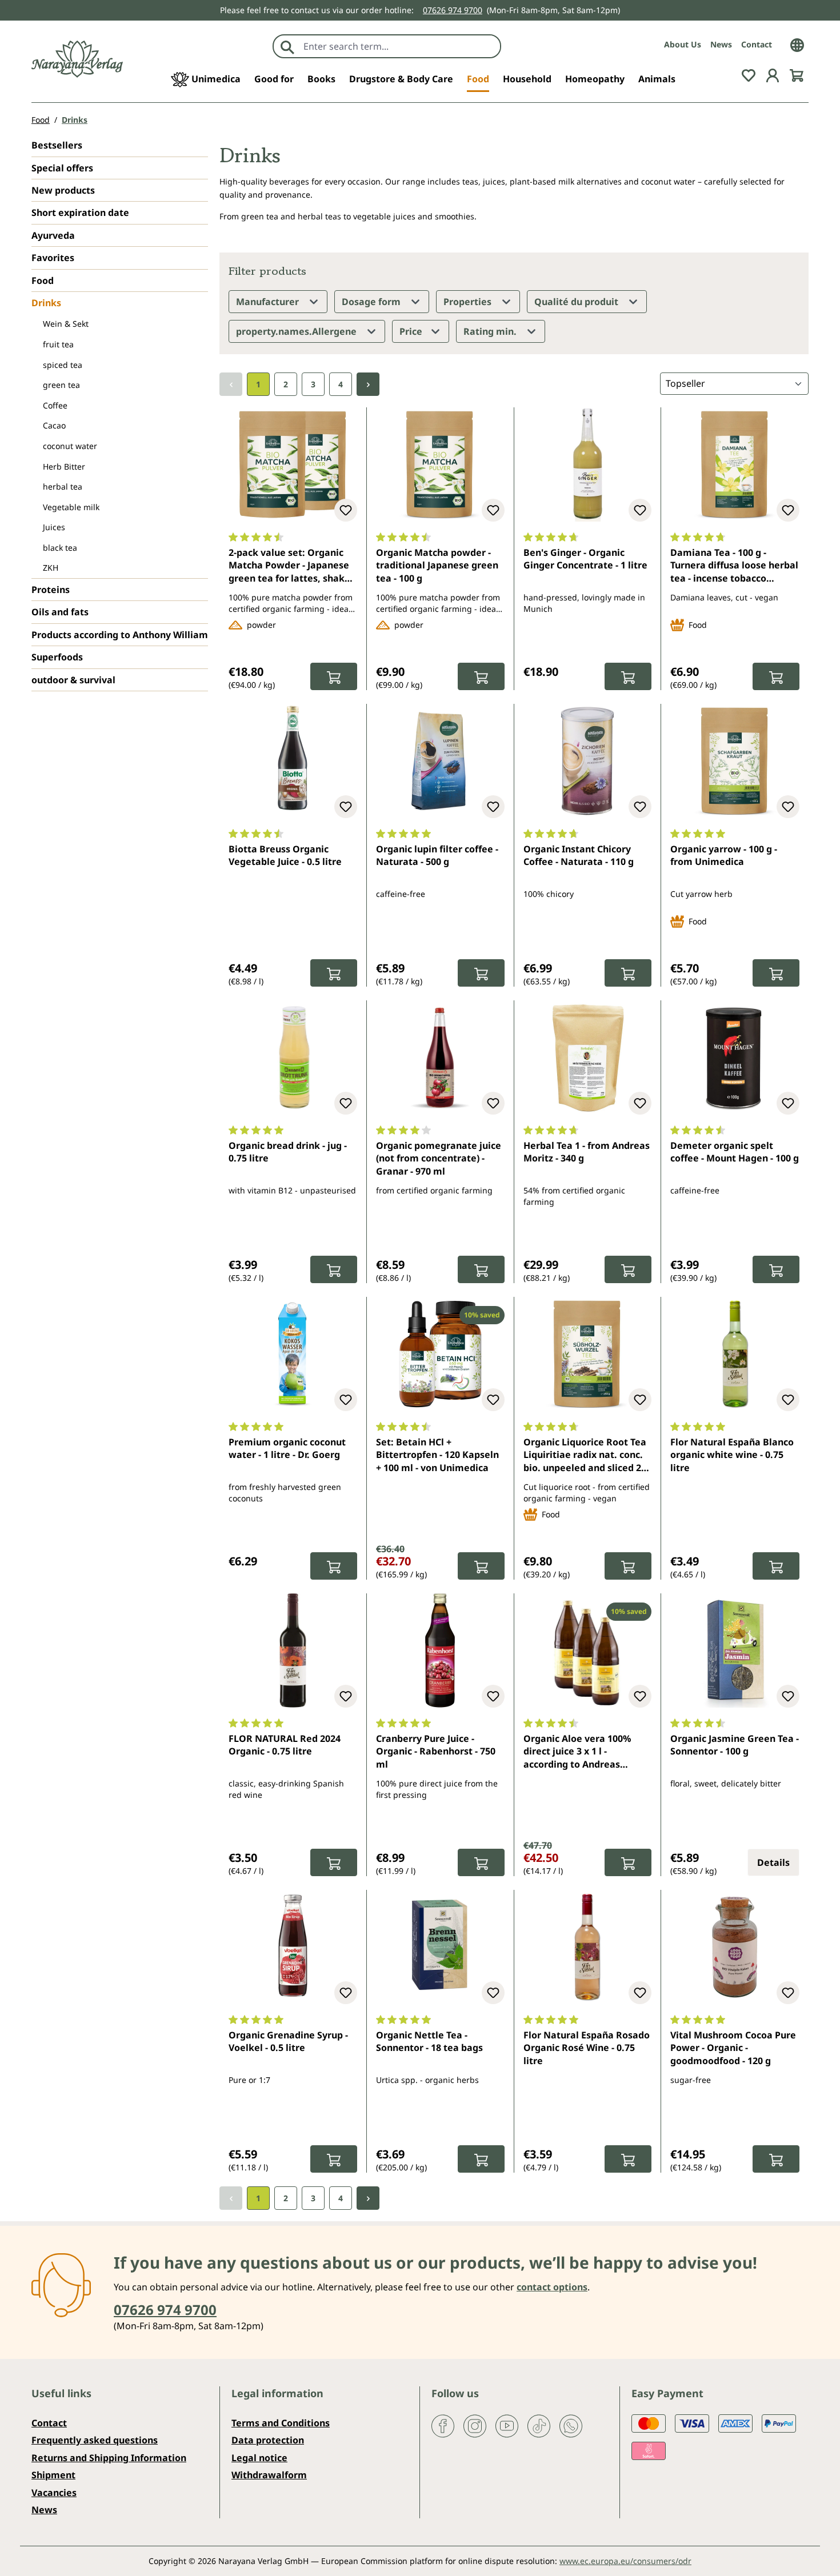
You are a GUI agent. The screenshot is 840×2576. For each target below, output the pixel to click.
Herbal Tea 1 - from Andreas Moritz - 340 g (587, 1152)
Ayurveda (53, 235)
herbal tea (63, 486)
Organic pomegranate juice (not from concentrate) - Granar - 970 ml (439, 1158)
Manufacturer (269, 302)
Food (43, 281)
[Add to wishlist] (346, 510)
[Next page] (368, 384)
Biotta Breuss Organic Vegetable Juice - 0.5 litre (285, 855)
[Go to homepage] (77, 59)
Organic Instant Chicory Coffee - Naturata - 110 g (579, 855)
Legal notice (259, 2458)
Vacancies (54, 2493)
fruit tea (58, 344)
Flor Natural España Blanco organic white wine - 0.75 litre (732, 1455)
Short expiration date (80, 213)
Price (412, 331)
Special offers (62, 168)
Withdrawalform (269, 2475)
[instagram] (475, 2425)
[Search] (287, 46)
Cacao (54, 425)
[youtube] (507, 2425)
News (721, 44)
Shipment (53, 2475)
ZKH (51, 568)
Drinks (46, 303)
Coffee (55, 405)
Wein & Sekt (66, 324)
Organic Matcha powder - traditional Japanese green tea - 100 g (437, 565)
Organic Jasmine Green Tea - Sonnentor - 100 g (735, 1745)
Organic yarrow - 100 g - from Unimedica (724, 855)
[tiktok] (539, 2425)
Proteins (51, 590)
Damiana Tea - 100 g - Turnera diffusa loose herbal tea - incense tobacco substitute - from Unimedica (734, 566)
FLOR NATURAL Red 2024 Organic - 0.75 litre (285, 1745)
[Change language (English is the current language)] (797, 44)
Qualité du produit (577, 302)
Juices (54, 527)
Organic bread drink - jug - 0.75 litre (288, 1152)
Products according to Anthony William (120, 635)
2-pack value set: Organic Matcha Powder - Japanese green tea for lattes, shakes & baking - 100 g (292, 566)
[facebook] (443, 2425)
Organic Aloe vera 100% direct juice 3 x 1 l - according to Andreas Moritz (577, 1752)
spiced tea (63, 365)
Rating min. (491, 331)
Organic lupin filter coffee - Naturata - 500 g (437, 855)
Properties (469, 302)
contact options (552, 2287)
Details (773, 1862)
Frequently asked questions (95, 2440)
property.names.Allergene (297, 331)
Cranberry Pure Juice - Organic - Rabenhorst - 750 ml (436, 1751)
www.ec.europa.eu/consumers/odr (625, 2561)
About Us (683, 44)
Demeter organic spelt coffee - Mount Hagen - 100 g (735, 1152)
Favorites (53, 258)
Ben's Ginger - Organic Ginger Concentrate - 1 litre (585, 559)
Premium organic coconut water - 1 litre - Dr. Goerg (287, 1448)
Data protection (268, 2440)
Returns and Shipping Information (109, 2458)
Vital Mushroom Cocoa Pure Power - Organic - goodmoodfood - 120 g (733, 2048)
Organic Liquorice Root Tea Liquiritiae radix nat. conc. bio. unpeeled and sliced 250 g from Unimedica (587, 1456)
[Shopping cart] (797, 74)
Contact (757, 44)
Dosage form (372, 302)
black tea (60, 548)
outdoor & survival (73, 680)
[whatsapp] (571, 2425)
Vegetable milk (71, 507)
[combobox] (399, 46)
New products (63, 190)
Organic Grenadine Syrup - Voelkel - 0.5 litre (288, 2041)
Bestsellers (57, 145)
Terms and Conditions (281, 2423)
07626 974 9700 (453, 10)
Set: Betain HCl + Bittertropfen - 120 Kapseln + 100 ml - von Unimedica (437, 1455)
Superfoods (57, 657)
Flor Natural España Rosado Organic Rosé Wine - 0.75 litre (587, 2048)
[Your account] (773, 74)
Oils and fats (60, 612)
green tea (61, 385)
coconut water (70, 446)
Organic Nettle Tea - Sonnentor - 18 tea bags (429, 2041)
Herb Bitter (64, 466)
